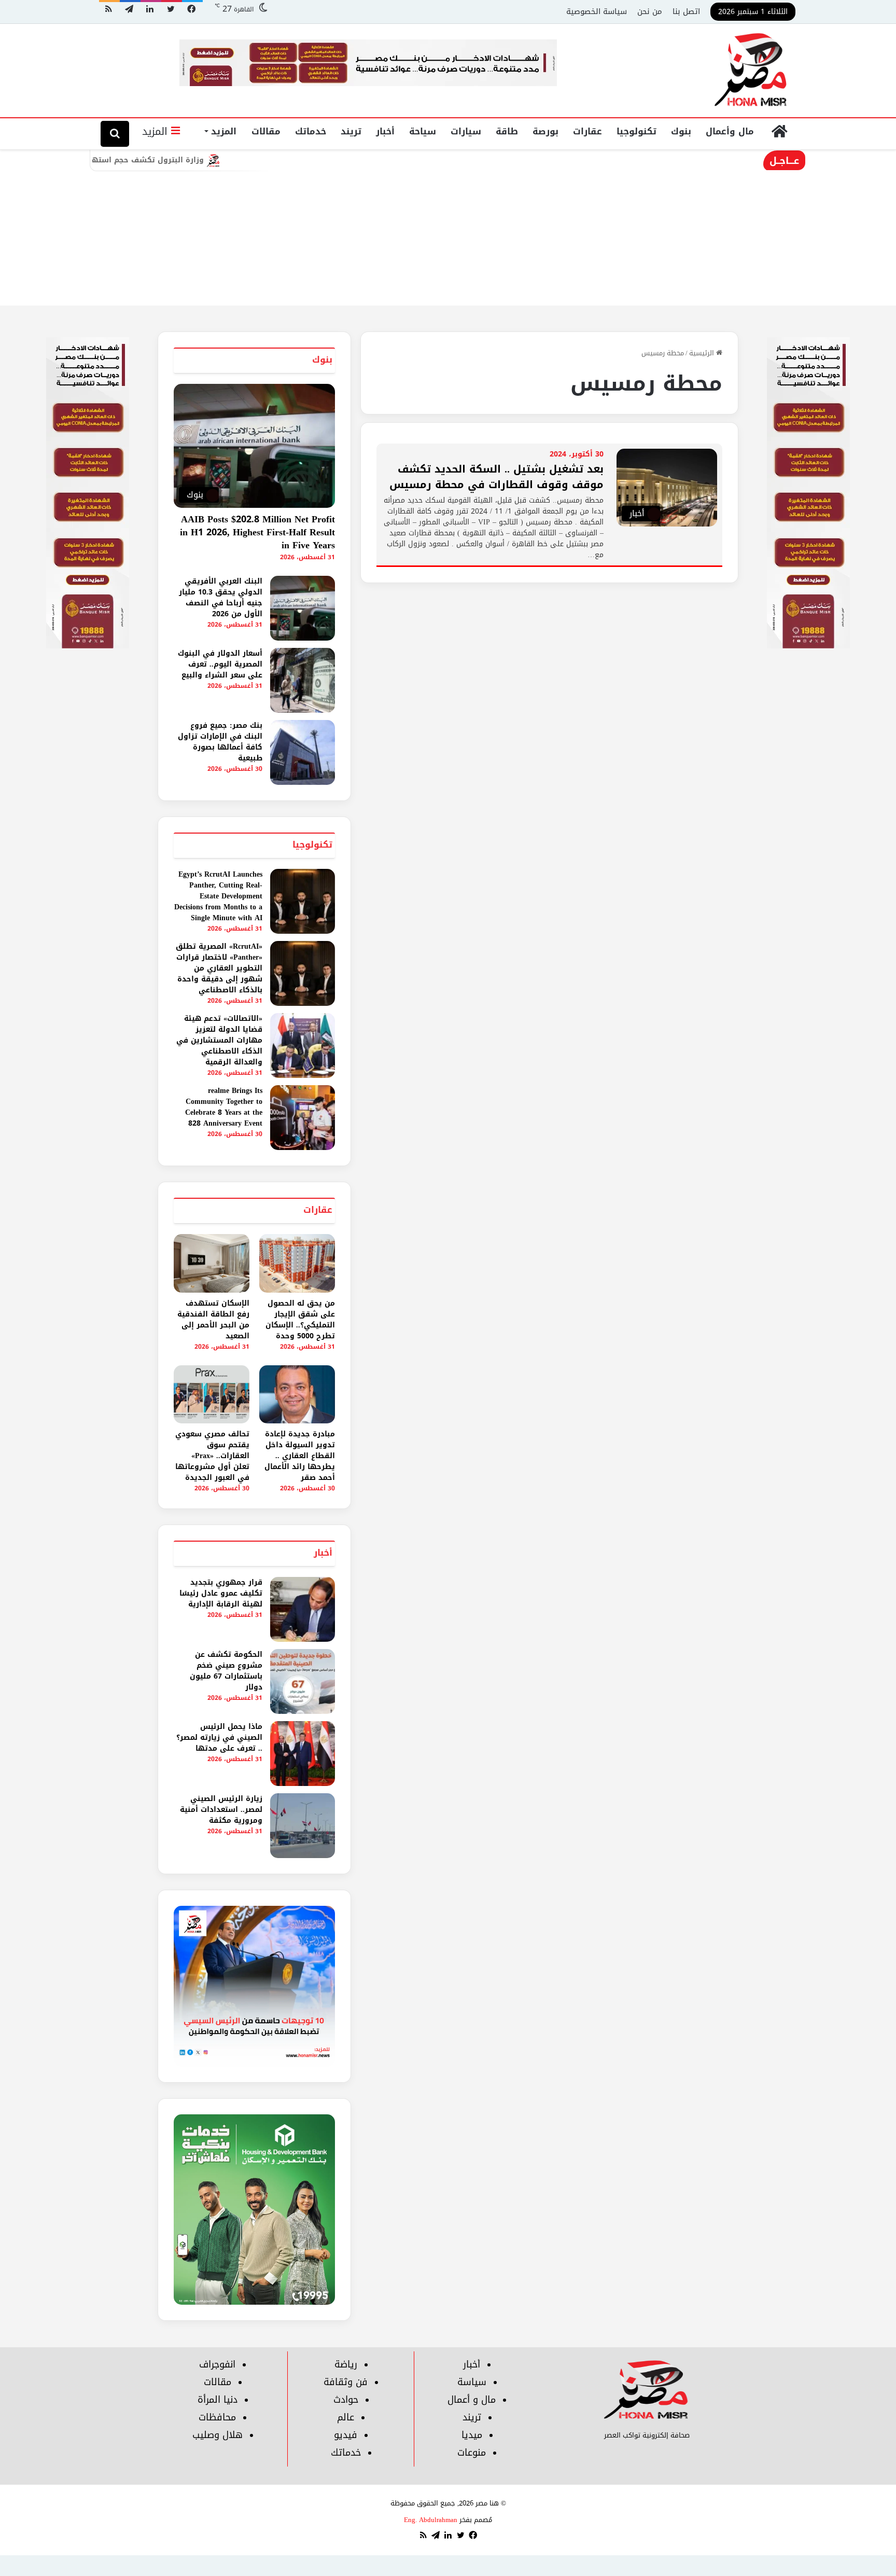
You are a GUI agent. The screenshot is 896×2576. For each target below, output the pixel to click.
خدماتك (311, 131)
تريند (351, 131)
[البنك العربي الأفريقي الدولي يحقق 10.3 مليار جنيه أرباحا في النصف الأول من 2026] (303, 608)
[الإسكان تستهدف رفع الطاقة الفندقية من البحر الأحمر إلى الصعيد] (212, 1263)
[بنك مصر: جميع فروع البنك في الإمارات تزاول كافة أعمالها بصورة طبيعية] (303, 752)
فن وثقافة (346, 2382)
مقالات (266, 131)
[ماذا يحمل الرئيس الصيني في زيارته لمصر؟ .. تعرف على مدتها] (303, 1754)
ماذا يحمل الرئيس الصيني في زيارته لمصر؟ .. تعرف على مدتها (219, 1737)
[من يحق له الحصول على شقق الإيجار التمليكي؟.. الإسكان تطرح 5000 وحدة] (297, 1263)
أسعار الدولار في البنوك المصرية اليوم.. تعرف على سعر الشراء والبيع (220, 664)
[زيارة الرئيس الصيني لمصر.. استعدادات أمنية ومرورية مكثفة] (303, 1826)
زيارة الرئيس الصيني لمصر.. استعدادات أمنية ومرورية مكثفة (221, 1810)
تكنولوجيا (636, 131)
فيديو (346, 2435)
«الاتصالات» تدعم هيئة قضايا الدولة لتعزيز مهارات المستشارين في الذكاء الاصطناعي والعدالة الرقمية (219, 1040)
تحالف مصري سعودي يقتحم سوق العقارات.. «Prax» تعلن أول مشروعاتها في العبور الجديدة (212, 1456)
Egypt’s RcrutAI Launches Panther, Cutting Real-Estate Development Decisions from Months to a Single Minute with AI (218, 896)
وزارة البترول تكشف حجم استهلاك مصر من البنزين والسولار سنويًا (160, 160)
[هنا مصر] (751, 71)
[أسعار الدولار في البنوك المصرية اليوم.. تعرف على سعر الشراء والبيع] (303, 680)
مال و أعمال (472, 2400)
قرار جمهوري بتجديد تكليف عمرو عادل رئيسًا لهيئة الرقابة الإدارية (221, 1593)
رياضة (346, 2364)
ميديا (472, 2435)
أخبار (385, 131)
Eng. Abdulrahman (431, 2520)
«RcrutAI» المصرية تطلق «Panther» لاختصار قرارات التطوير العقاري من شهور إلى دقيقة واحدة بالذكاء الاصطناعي (219, 968)
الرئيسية (703, 353)
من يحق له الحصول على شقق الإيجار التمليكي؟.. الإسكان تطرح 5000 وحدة (300, 1320)
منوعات (472, 2453)
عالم (346, 2417)
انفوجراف (217, 2364)
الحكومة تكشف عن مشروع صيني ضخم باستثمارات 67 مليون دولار (226, 1671)
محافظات (217, 2417)
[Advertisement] (448, 228)
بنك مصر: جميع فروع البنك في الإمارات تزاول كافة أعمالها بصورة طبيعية (220, 742)
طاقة (507, 131)
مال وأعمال (730, 131)
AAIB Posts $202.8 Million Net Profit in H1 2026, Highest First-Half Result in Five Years (257, 532)
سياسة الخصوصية (597, 11)
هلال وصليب (218, 2435)
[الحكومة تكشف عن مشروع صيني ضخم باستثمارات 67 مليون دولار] (303, 1681)
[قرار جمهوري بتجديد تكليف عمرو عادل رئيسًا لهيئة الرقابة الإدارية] (303, 1609)
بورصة (545, 131)
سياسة (472, 2382)
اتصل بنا (686, 11)
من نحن (650, 11)
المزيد (224, 131)
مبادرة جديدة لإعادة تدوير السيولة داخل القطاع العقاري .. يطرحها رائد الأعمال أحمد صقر (300, 1456)
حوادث (346, 2400)
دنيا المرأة (218, 2400)
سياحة (423, 131)
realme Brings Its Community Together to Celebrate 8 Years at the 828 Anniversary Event (224, 1107)
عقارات (587, 131)
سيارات (466, 131)
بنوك (681, 131)
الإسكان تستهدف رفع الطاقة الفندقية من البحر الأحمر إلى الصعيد (213, 1320)
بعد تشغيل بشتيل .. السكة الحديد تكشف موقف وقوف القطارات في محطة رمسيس (496, 477)
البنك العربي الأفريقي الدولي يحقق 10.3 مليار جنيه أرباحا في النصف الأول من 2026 (221, 598)
